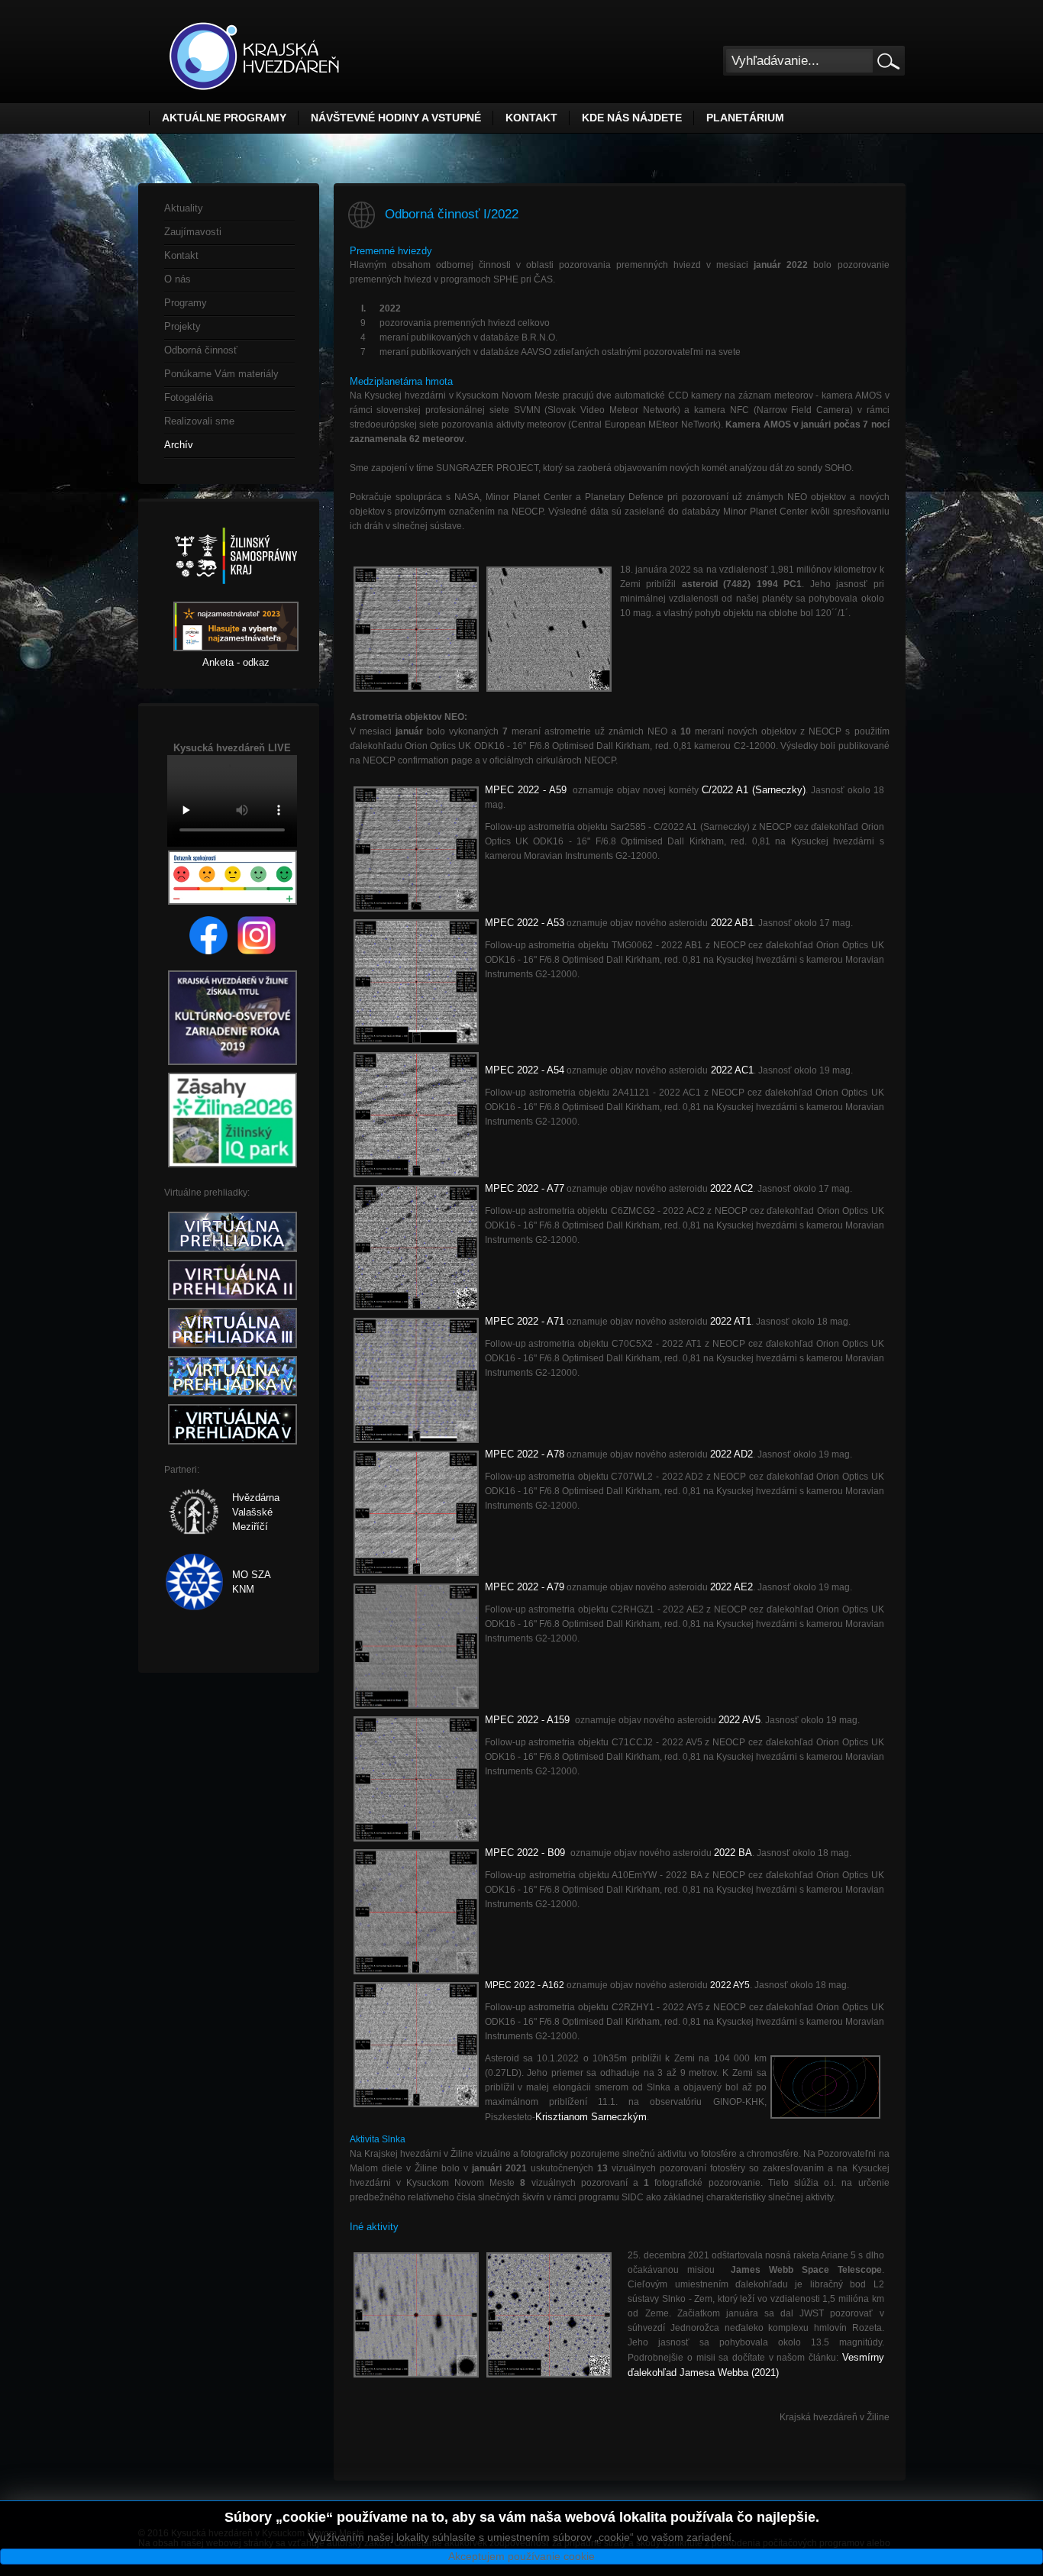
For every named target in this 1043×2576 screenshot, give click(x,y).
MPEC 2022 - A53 (525, 923)
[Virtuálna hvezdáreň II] (232, 1301)
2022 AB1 (731, 923)
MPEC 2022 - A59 (526, 790)
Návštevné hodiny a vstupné (396, 118)
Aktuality (184, 208)
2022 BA (733, 1853)
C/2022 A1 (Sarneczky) (754, 790)
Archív (179, 445)
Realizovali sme (199, 421)
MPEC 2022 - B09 (526, 1853)
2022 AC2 (731, 1188)
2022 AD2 (731, 1454)
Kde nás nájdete (632, 118)
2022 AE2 (731, 1587)
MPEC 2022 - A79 (525, 1587)
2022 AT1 (731, 1321)
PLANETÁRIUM (745, 118)
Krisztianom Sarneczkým (591, 2117)
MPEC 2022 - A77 (525, 1188)
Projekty (182, 326)
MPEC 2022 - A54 (525, 1070)
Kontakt (531, 118)
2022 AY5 (730, 1985)
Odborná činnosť (201, 350)
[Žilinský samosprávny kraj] (236, 594)
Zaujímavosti (193, 232)
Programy (186, 303)
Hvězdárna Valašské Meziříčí (256, 1512)
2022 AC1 (731, 1070)
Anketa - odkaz (236, 662)
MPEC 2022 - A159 (529, 1720)
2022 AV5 (739, 1720)
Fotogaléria (189, 397)
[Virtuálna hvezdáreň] (232, 1252)
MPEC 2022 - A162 (525, 1985)
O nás (178, 279)
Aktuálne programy (224, 118)
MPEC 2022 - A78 (525, 1454)
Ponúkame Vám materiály (221, 374)
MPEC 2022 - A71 (525, 1321)
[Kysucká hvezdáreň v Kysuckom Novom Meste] (254, 56)
